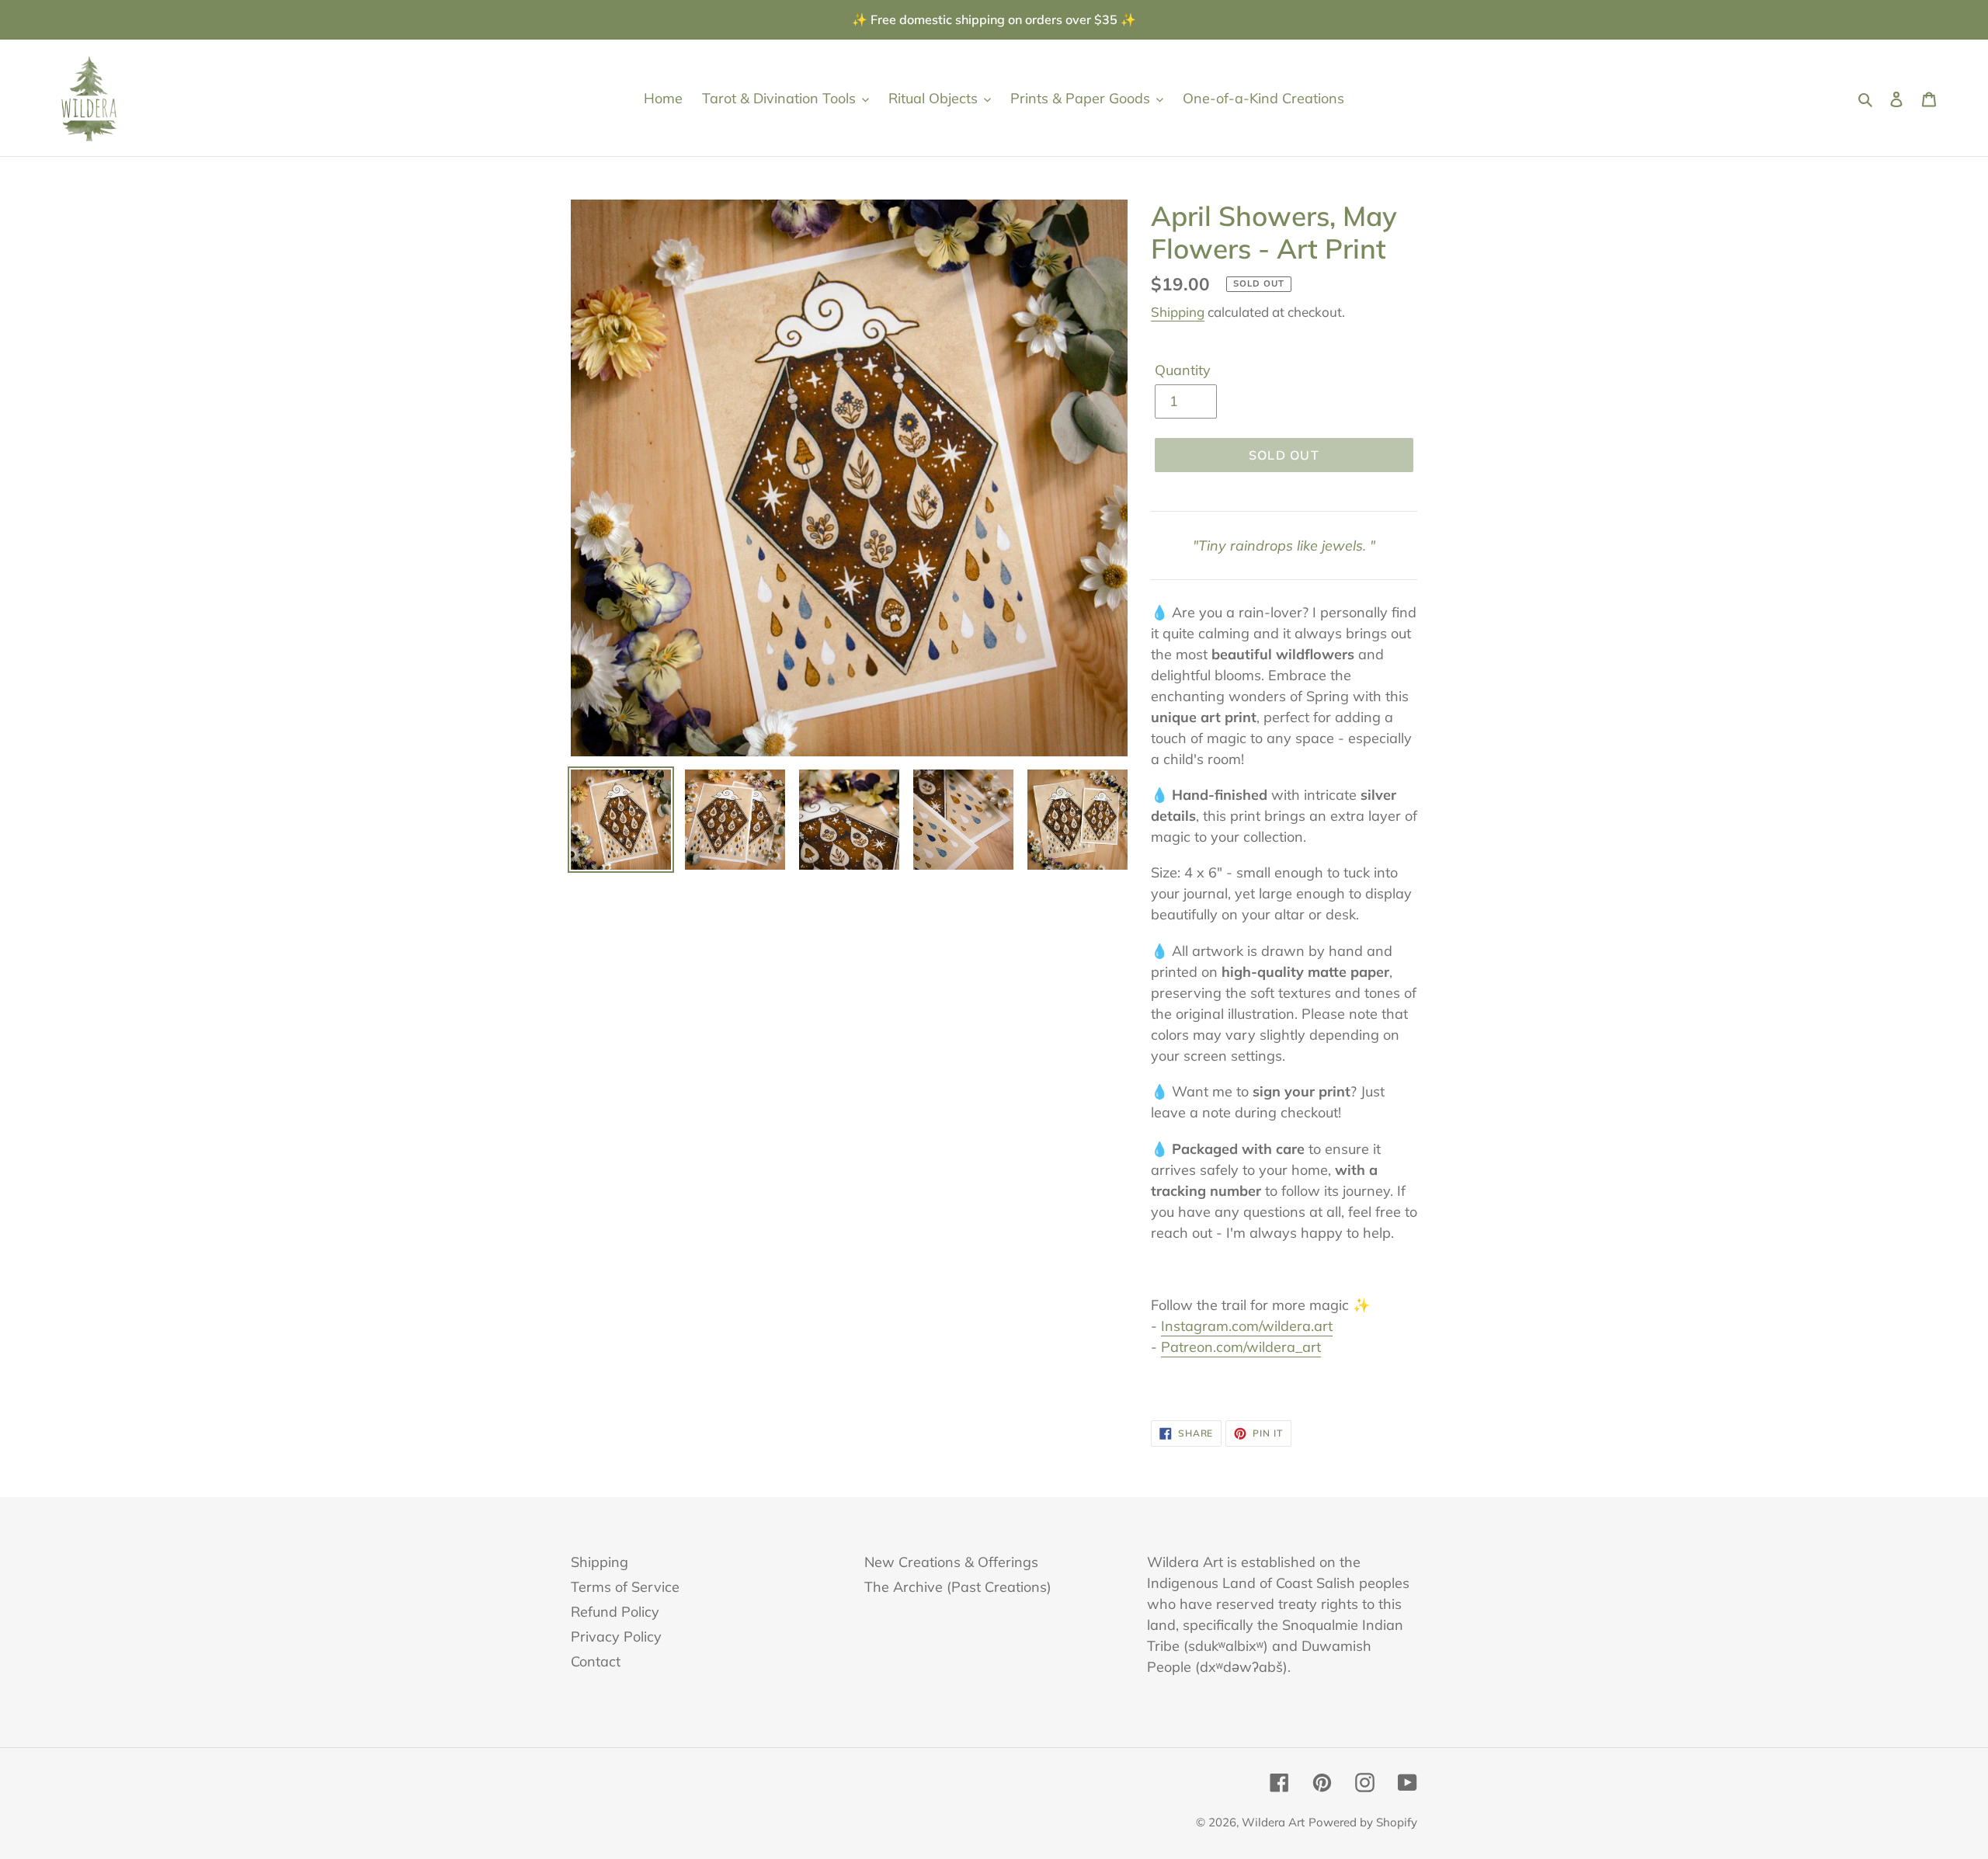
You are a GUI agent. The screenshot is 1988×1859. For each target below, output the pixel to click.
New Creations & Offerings (951, 1562)
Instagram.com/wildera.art (1247, 1326)
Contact (596, 1661)
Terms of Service (625, 1587)
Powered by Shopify (1363, 1822)
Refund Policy (615, 1612)
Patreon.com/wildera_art (1241, 1347)
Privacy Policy (616, 1637)
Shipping (1178, 312)
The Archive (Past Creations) (958, 1587)
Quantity (1183, 370)
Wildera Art (1273, 1822)
